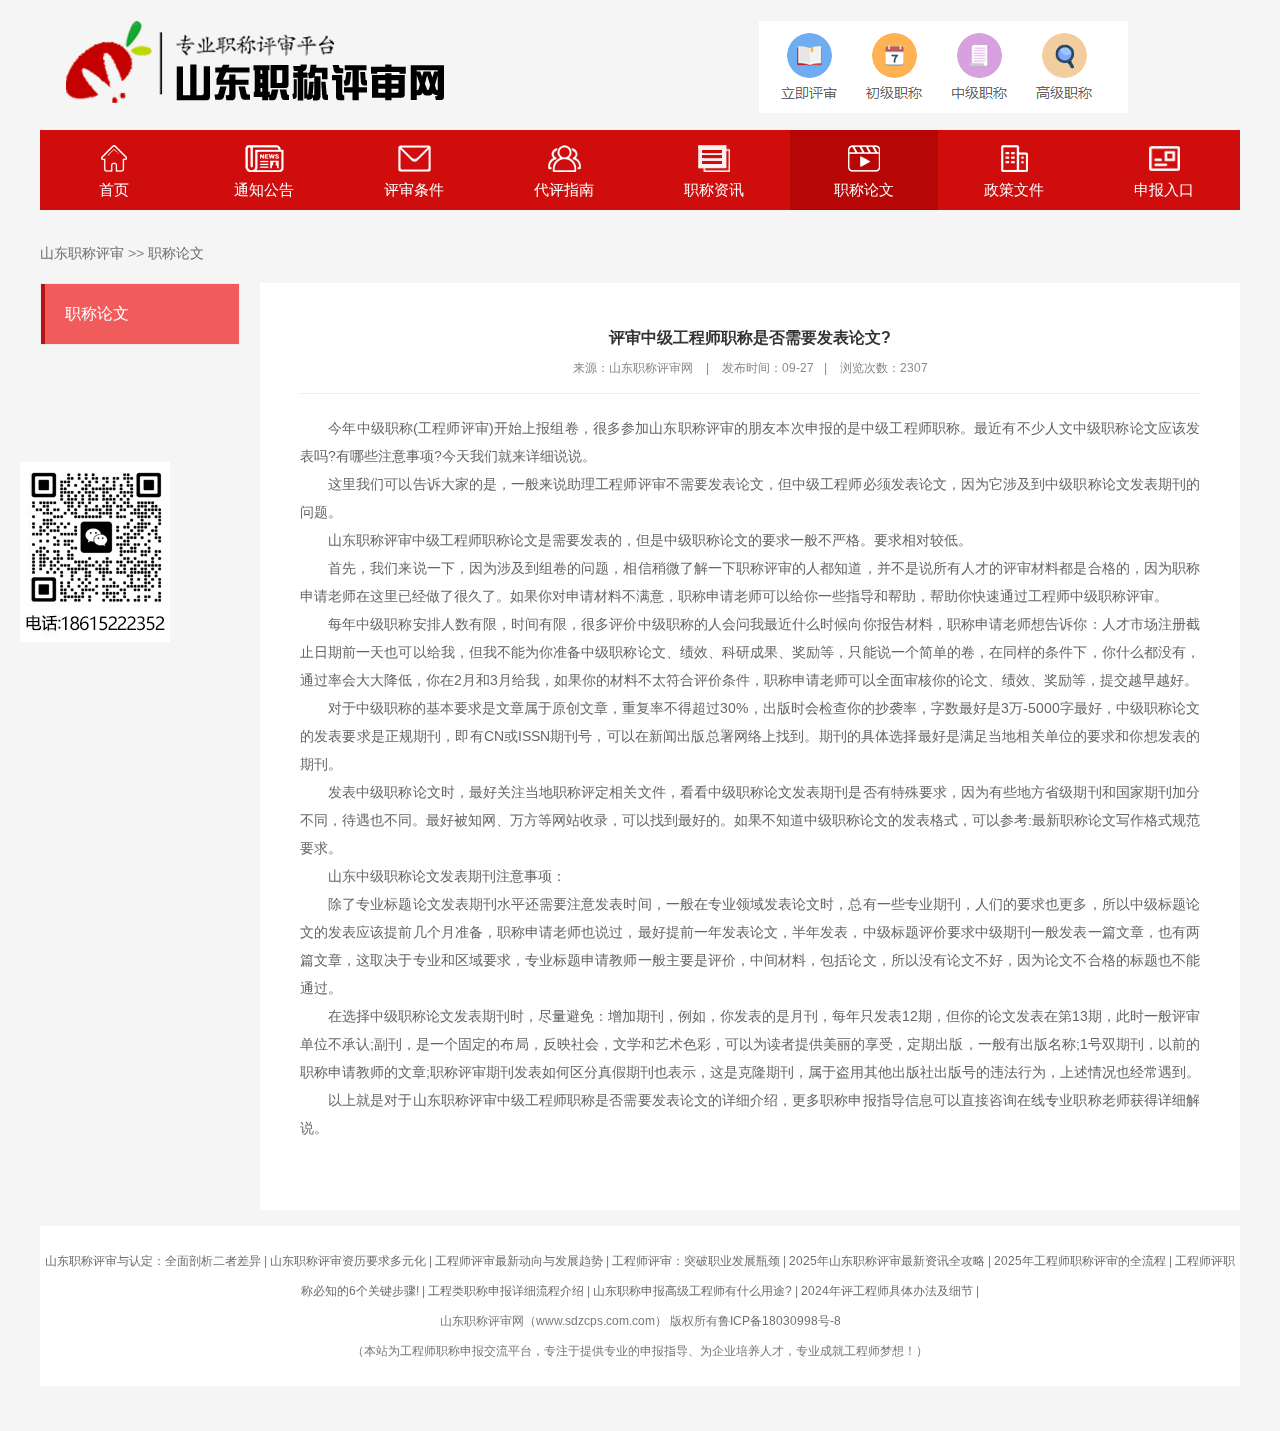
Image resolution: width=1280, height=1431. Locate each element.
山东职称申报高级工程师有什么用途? (692, 1291)
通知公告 (264, 189)
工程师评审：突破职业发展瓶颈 (696, 1261)
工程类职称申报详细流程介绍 (506, 1291)
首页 (114, 189)
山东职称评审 (82, 253)
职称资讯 (714, 189)
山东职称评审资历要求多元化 (348, 1261)
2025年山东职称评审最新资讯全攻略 (887, 1261)
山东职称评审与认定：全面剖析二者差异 (153, 1261)
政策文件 (1014, 189)
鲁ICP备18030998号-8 (779, 1321)
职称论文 (864, 189)
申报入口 (1164, 189)
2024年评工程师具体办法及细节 (887, 1291)
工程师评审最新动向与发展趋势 (519, 1261)
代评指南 (564, 189)
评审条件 (414, 189)
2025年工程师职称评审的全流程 (1080, 1261)
